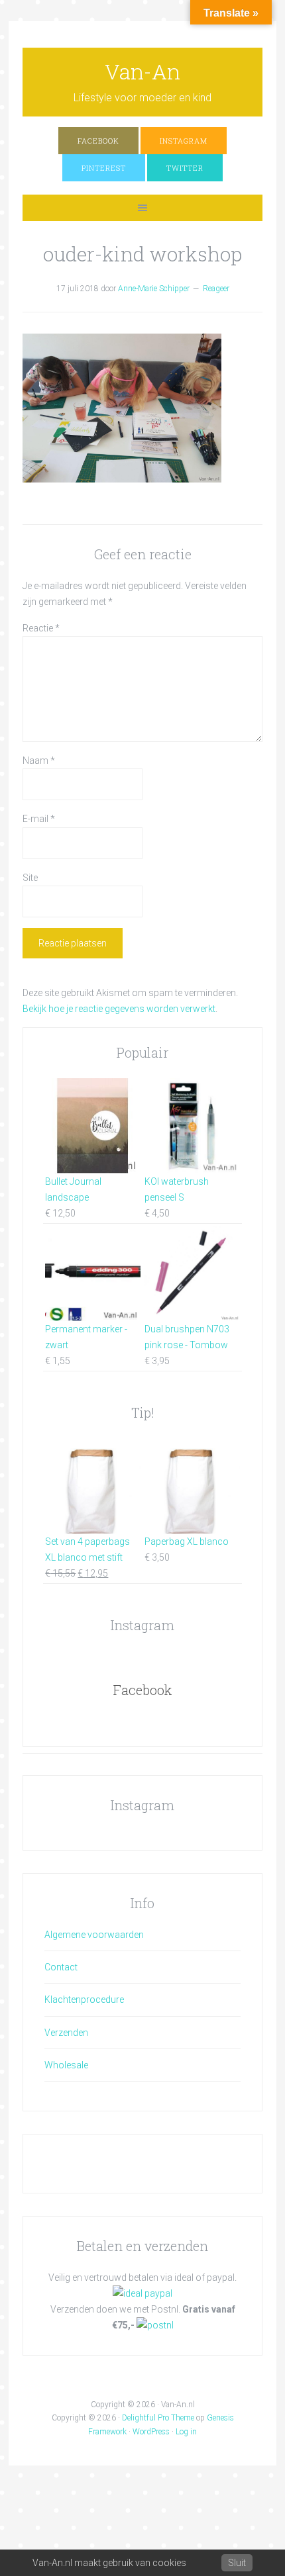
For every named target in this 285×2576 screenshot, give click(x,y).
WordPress (151, 2432)
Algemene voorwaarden (94, 1935)
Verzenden (66, 2033)
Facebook (142, 1690)
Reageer (216, 289)
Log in (186, 2432)
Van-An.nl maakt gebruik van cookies (109, 2563)
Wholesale (66, 2065)
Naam (39, 760)
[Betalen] (142, 2293)
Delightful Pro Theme (158, 2418)
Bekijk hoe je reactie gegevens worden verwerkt (119, 1009)
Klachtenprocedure (84, 2000)
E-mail (39, 819)
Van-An (142, 71)
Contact (61, 1967)
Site (30, 878)
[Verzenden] (155, 2325)
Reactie (41, 628)
